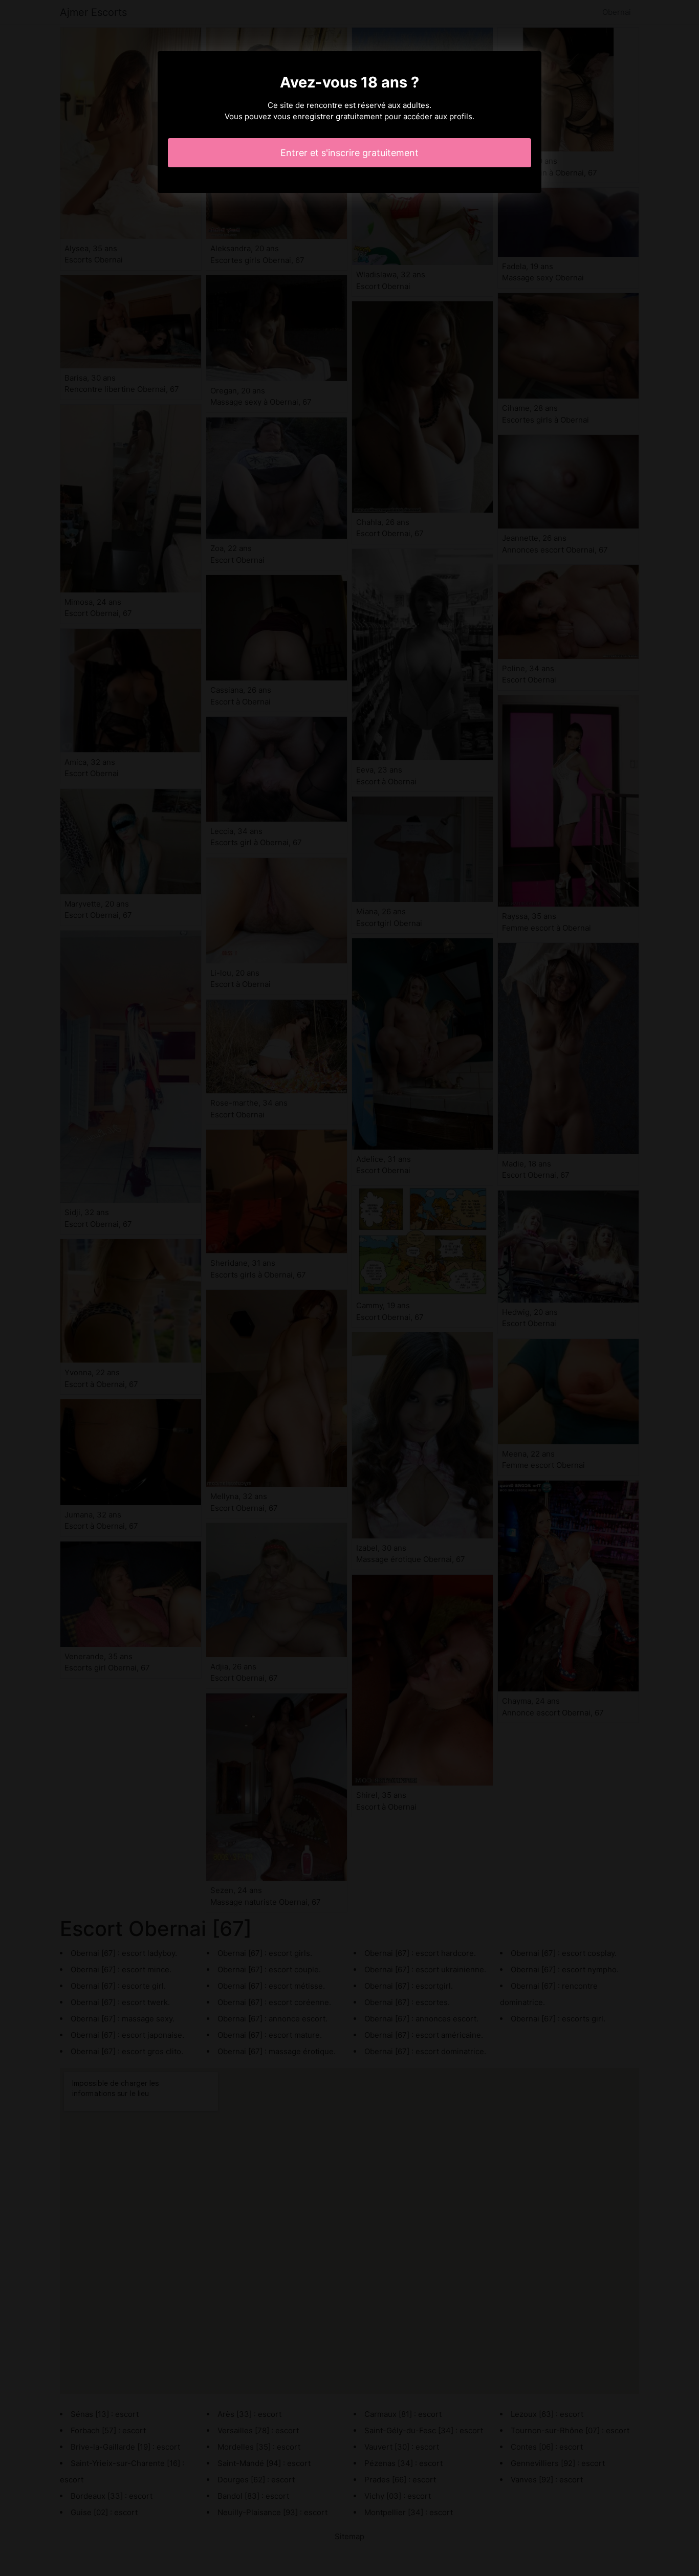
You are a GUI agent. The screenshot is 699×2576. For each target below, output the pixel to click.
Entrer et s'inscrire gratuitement (349, 153)
